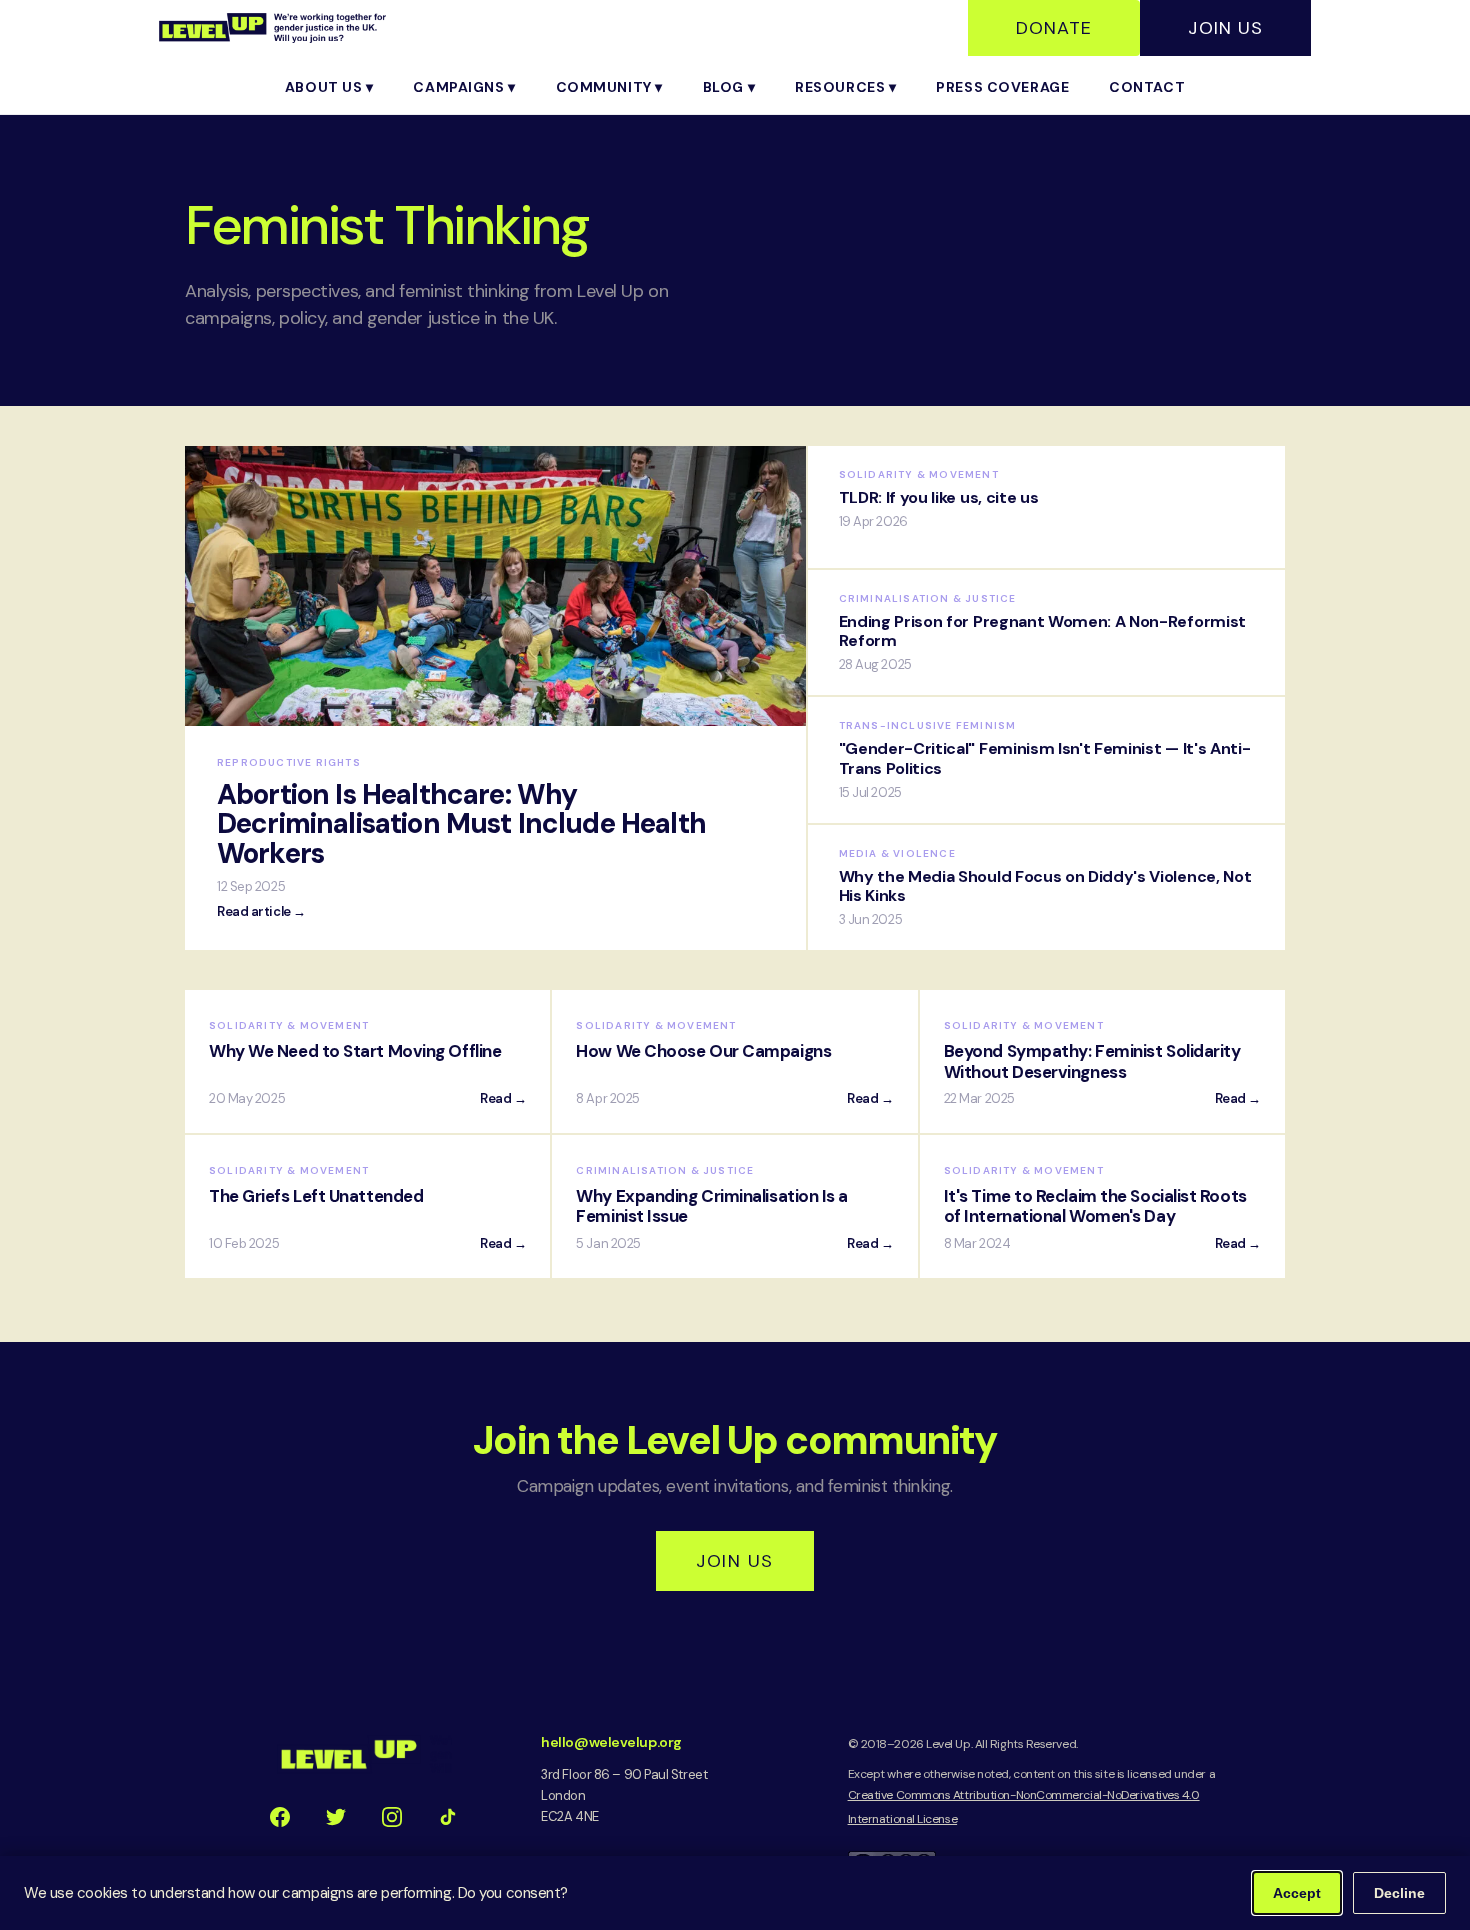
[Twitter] (336, 1817)
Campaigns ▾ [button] (464, 87)
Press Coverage (1002, 87)
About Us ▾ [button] (329, 87)
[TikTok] (448, 1817)
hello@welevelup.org (611, 1742)
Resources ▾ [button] (845, 87)
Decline (1399, 1893)
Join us (734, 1561)
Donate (1054, 28)
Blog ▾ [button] (729, 87)
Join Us (1225, 28)
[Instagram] (392, 1817)
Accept (1297, 1893)
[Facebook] (280, 1817)
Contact (1147, 87)
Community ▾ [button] (609, 87)
